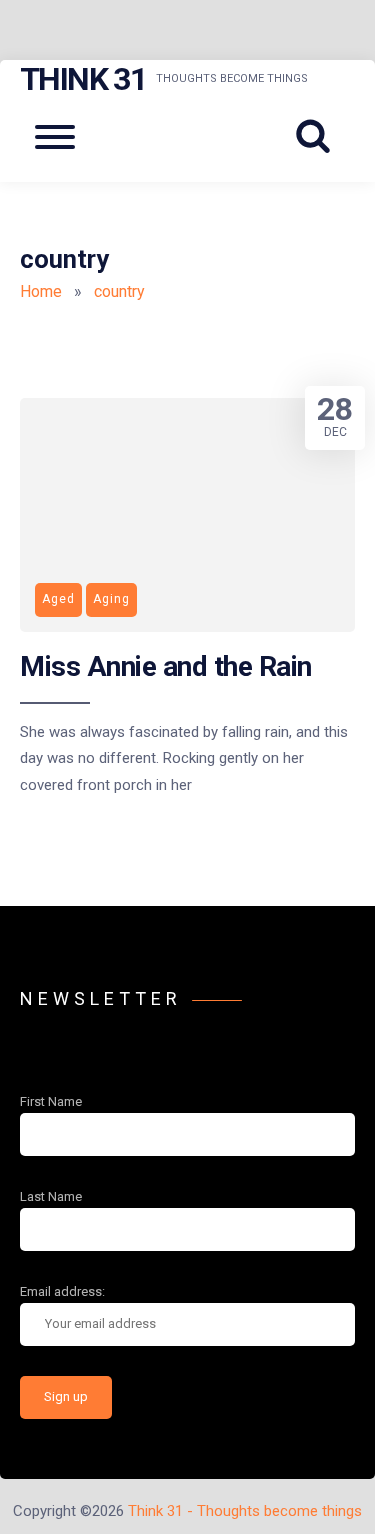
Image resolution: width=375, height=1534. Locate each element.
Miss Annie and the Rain (166, 666)
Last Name (51, 1196)
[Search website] (320, 137)
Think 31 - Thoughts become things (245, 1511)
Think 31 (83, 79)
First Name (51, 1101)
